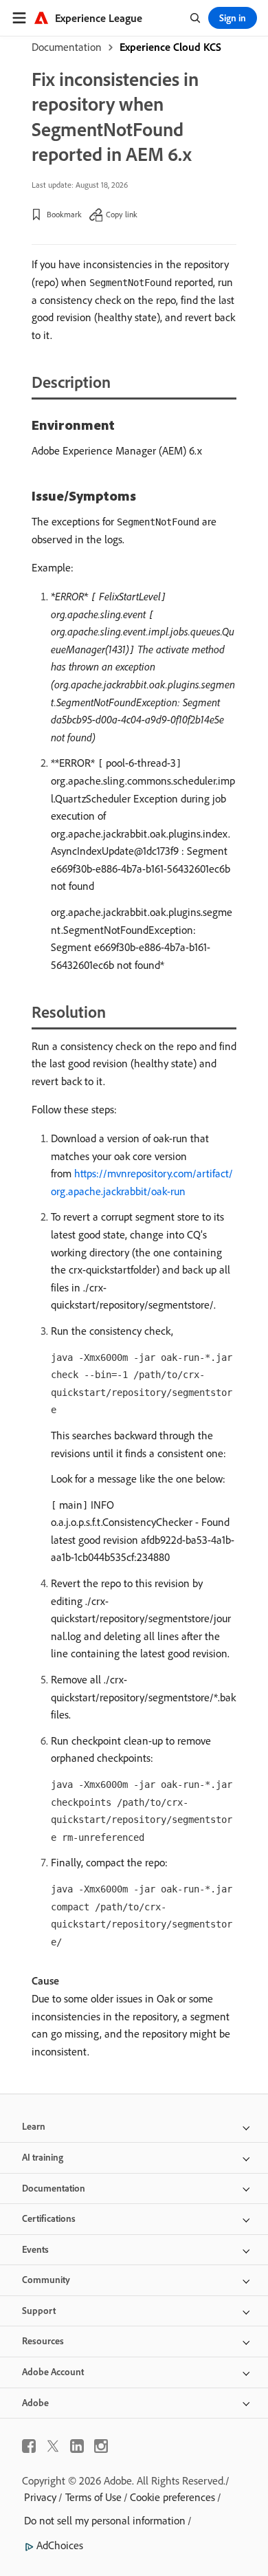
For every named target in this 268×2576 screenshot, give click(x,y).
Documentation (67, 47)
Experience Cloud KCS (170, 47)
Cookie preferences (172, 2497)
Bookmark (64, 214)
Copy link (122, 214)
